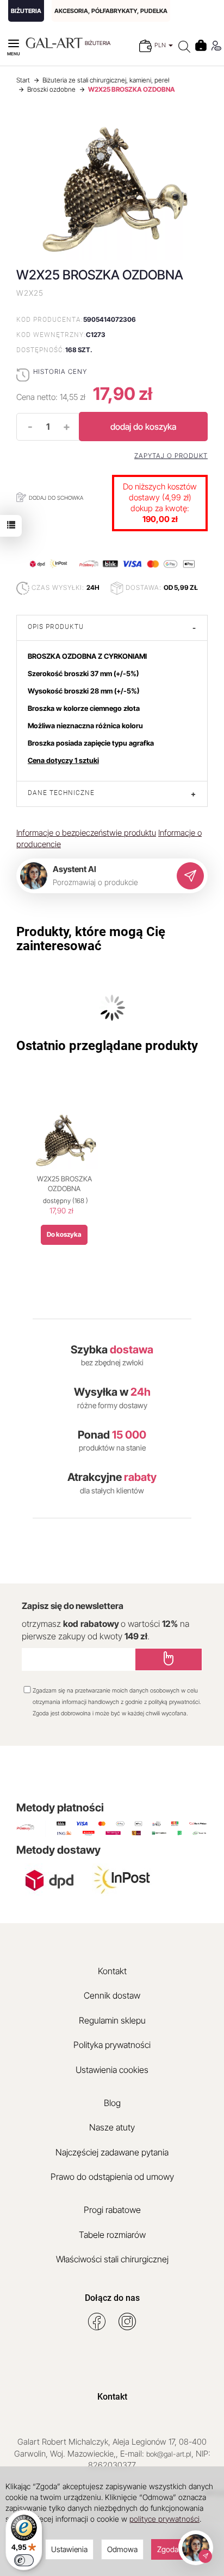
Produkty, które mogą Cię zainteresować (91, 939)
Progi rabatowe (112, 2210)
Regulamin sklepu (112, 2020)
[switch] (24, 2560)
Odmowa (122, 2549)
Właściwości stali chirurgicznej (112, 2259)
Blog (112, 2103)
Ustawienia (69, 2549)
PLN (161, 45)
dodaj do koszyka (143, 427)
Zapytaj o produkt (171, 456)
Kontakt (112, 1971)
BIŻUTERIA (26, 11)
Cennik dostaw (112, 1995)
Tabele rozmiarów (112, 2235)
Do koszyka (64, 1234)
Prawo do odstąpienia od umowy (112, 2177)
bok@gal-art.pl (169, 2454)
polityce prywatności (164, 2519)
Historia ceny (60, 371)
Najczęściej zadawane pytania (112, 2152)
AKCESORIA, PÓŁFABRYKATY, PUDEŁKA (111, 11)
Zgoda (168, 2549)
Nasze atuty (112, 2127)
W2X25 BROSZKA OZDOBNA (64, 1184)
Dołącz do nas (112, 2298)
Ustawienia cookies (112, 2070)
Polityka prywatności (112, 2045)
